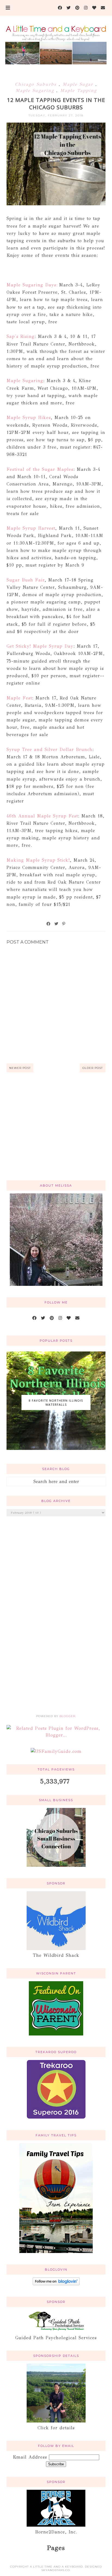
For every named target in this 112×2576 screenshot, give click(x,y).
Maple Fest (19, 698)
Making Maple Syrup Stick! (38, 860)
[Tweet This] (57, 924)
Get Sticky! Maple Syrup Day (40, 646)
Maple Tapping (78, 90)
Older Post (93, 1068)
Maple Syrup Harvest (31, 528)
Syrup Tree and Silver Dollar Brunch (49, 750)
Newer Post (20, 1068)
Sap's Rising (21, 336)
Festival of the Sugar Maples (40, 469)
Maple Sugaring (36, 90)
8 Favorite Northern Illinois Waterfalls (56, 1402)
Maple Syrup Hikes (29, 418)
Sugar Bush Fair (26, 580)
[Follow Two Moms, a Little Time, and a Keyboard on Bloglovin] (56, 2284)
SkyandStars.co (56, 2570)
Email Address (31, 2457)
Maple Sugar (79, 84)
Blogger (67, 1716)
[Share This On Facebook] (49, 924)
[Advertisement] (56, 1133)
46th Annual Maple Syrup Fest (42, 816)
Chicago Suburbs (37, 84)
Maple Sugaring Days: (32, 285)
